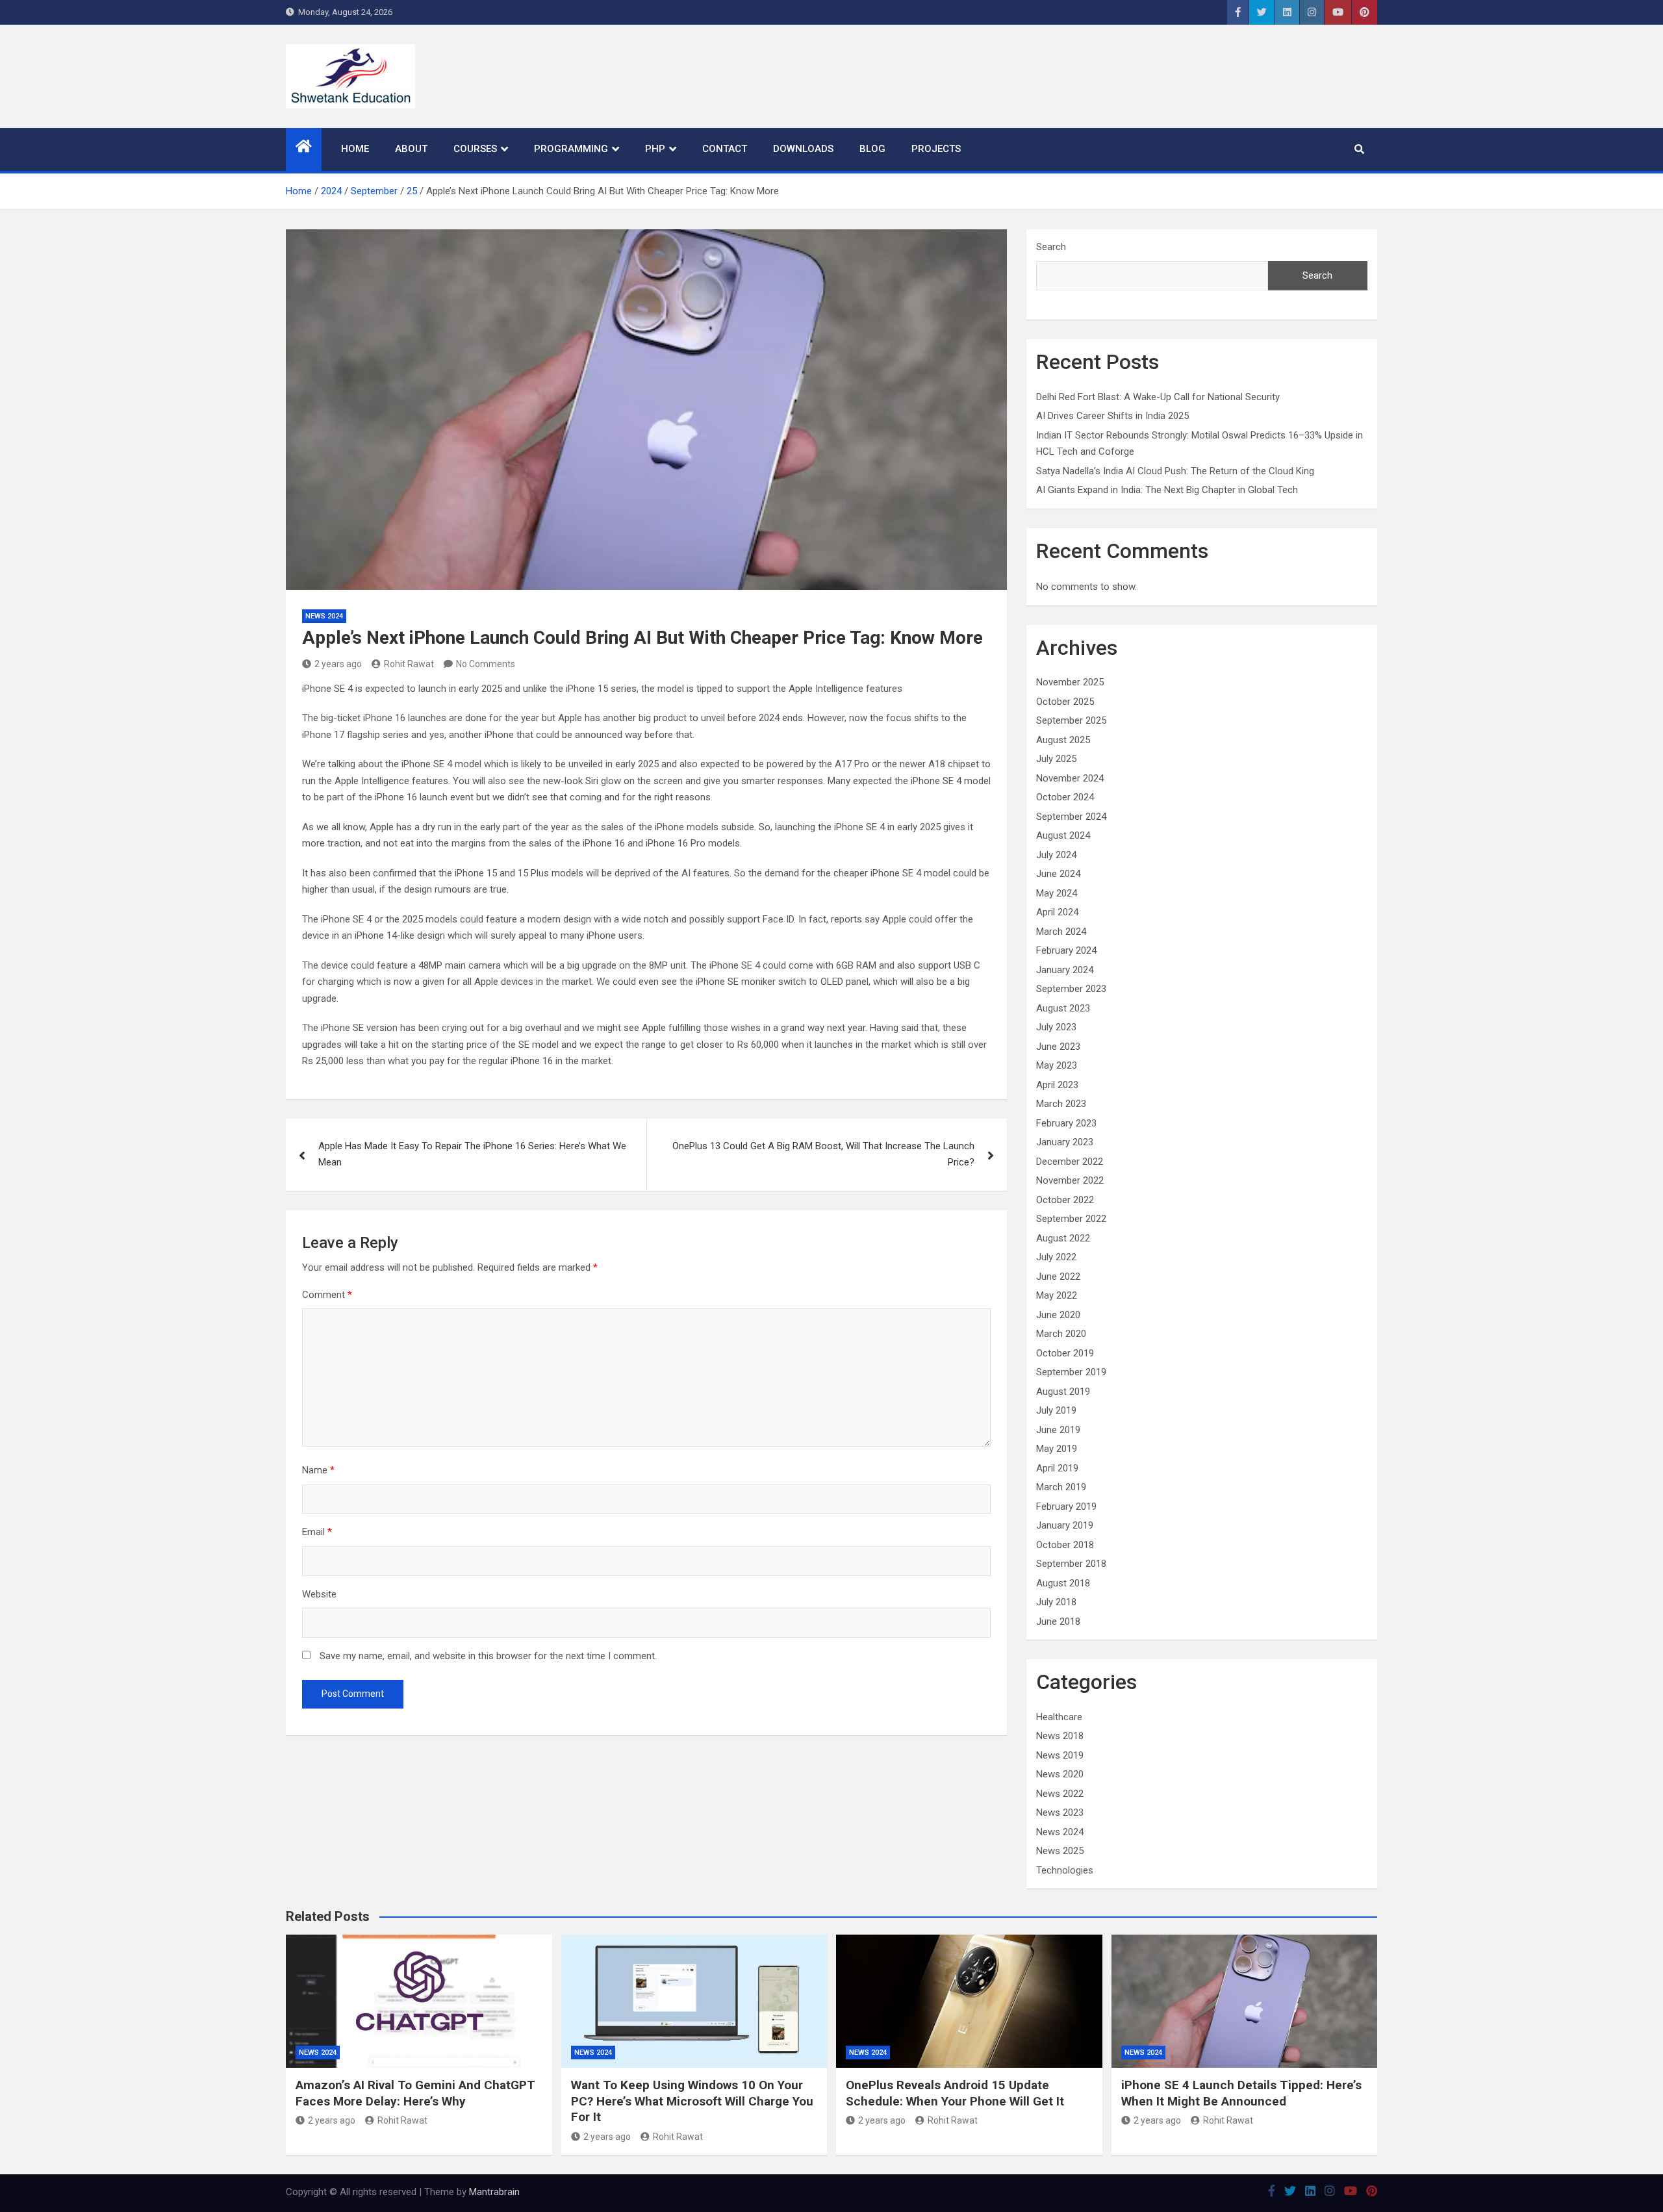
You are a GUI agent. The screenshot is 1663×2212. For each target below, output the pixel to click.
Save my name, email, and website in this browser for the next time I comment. (488, 1656)
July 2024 (1056, 855)
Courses (475, 149)
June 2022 (1058, 1277)
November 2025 (1070, 682)
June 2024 (1058, 874)
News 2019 (1060, 1755)
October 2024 (1065, 797)
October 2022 (1065, 1200)
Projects (936, 149)
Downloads (803, 149)
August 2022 (1063, 1238)
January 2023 (1065, 1142)
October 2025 (1065, 702)
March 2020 (1061, 1334)
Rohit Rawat (409, 664)
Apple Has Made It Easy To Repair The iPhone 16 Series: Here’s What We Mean (472, 1154)
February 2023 (1066, 1123)
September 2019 (1071, 1372)
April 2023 (1057, 1085)
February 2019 (1066, 1506)
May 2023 (1057, 1065)
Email (317, 1532)
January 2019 (1065, 1525)
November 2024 (1070, 778)
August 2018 (1063, 1583)
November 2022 (1070, 1180)
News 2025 (1060, 1851)
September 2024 (1071, 817)
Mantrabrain (494, 2192)
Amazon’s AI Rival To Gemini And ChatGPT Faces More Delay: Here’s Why (415, 2093)
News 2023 (1060, 1812)
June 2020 (1058, 1315)
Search (1051, 247)
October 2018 (1065, 1545)
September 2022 (1071, 1219)
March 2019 (1061, 1487)
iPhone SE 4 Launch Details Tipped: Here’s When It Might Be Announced (1241, 2093)
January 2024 (1065, 970)
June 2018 (1058, 1621)
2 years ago (338, 664)
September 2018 (1071, 1564)
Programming (571, 149)
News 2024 (324, 616)
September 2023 (1071, 989)
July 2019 (1056, 1410)
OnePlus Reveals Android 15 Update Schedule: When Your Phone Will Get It (955, 2093)
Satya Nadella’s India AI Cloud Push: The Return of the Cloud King (1175, 471)
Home (355, 149)
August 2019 (1063, 1392)
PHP (655, 149)
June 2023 (1058, 1047)
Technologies (1065, 1870)
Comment (327, 1295)
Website (319, 1594)
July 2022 (1056, 1257)
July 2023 (1056, 1027)
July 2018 (1056, 1602)
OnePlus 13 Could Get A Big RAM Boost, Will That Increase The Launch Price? (823, 1154)
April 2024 (1057, 912)
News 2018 (1060, 1736)
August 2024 (1063, 835)
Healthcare (1059, 1717)
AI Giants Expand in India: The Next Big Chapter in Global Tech (1167, 490)
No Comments (486, 664)
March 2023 (1061, 1104)
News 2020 (1060, 1774)
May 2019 (1057, 1449)
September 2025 (1071, 720)
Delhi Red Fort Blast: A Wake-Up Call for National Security (1158, 397)
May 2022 (1057, 1295)
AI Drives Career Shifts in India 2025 (1112, 416)
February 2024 (1066, 950)
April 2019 (1057, 1468)
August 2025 (1063, 740)
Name (318, 1470)
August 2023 (1063, 1008)
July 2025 (1056, 759)
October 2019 (1065, 1353)
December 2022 (1070, 1162)
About (411, 149)
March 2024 (1061, 932)
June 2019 (1058, 1430)
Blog (872, 149)
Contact (725, 149)
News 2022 (1060, 1794)
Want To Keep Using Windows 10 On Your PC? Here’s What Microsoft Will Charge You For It (692, 2101)
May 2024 (1057, 893)
